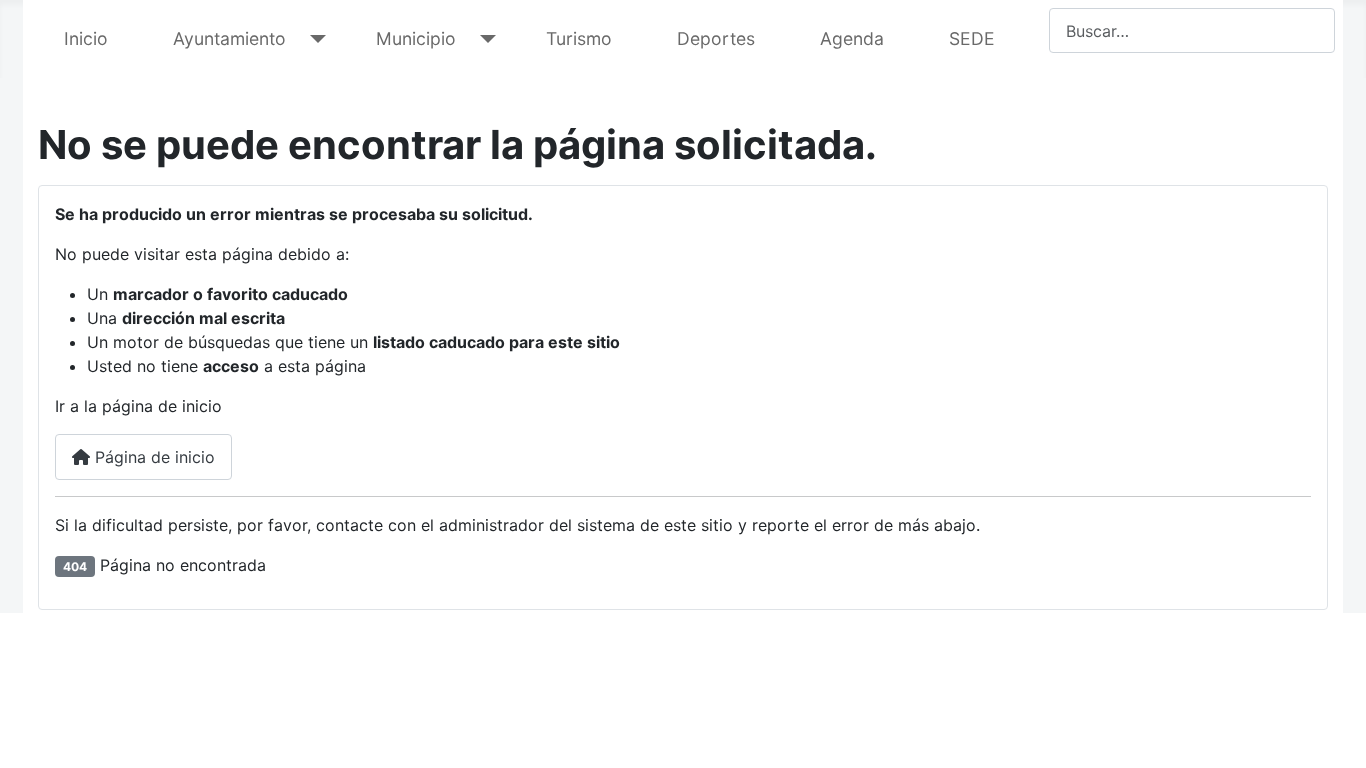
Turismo (579, 38)
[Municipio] (483, 39)
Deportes (716, 38)
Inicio (86, 38)
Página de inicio (152, 457)
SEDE (972, 38)
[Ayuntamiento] (313, 39)
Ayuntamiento (229, 38)
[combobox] (1192, 30)
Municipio (416, 38)
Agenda (852, 38)
